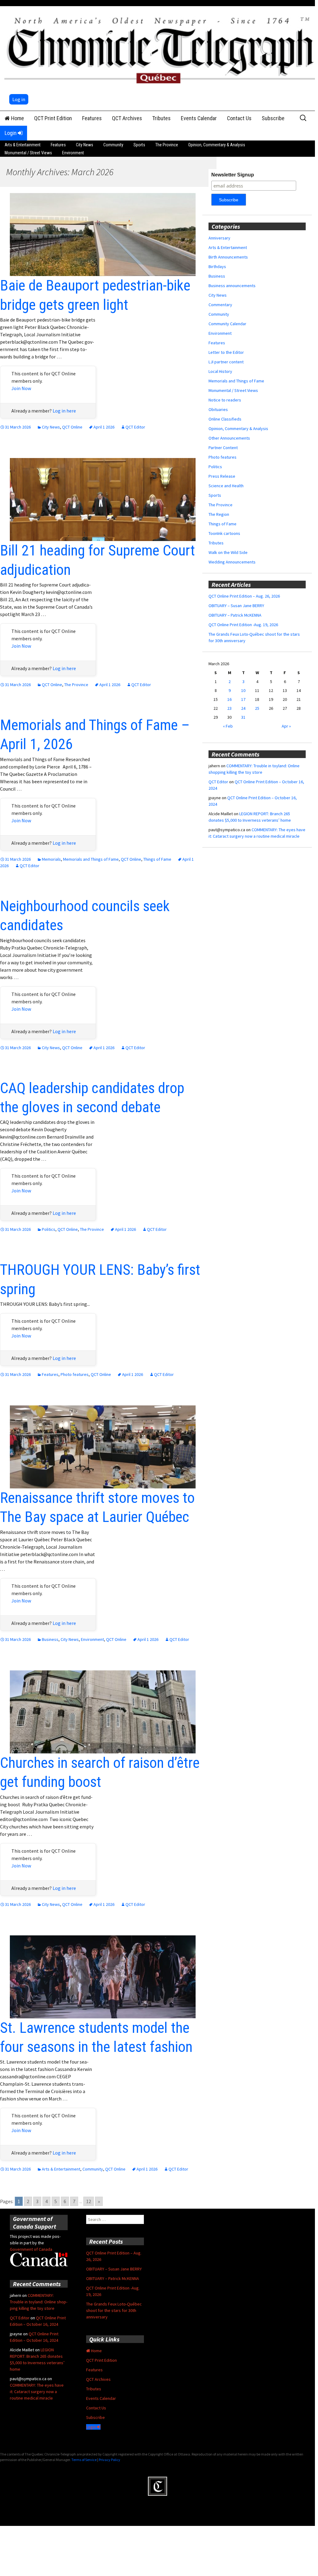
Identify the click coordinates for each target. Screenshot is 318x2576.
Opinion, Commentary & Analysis (217, 145)
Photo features (75, 1374)
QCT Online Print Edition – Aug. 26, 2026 (244, 596)
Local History (220, 371)
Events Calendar (199, 118)
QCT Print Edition (53, 118)
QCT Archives (127, 118)
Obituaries (218, 409)
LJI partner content (226, 362)
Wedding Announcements (232, 562)
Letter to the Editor (226, 352)
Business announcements (232, 286)
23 (229, 708)
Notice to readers (225, 400)
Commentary (220, 305)
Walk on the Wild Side (228, 552)
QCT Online (72, 427)
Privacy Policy (109, 2460)
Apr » (286, 726)
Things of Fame (157, 859)
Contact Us (239, 118)
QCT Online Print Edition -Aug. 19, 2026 (243, 625)
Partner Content (223, 448)
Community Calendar (227, 324)
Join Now (21, 388)
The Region (219, 514)
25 (257, 708)
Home (17, 118)
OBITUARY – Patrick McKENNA (235, 615)
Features (92, 118)
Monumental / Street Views (28, 153)
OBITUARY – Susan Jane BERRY (236, 606)
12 (89, 2201)
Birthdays (217, 267)
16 (229, 699)
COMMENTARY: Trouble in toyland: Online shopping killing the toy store (39, 2302)
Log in (19, 99)
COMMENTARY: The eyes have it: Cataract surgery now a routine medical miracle (37, 2392)
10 (243, 690)
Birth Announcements (228, 257)
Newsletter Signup (233, 175)
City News (85, 145)
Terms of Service (84, 2460)
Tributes (161, 118)
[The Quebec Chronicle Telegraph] (161, 49)
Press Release (222, 476)
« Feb (228, 726)
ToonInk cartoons (224, 533)
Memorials (51, 859)
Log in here (64, 411)
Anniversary (219, 238)
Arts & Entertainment (23, 145)
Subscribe (273, 118)
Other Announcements (229, 438)
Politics (49, 1229)
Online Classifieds (225, 419)
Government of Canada (31, 2249)
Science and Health (226, 486)
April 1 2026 (104, 427)
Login (11, 133)
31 (243, 717)
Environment (73, 153)
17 (243, 699)
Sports (139, 145)
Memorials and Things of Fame (91, 859)
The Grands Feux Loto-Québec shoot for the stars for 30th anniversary (114, 2310)
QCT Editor (135, 427)
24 (243, 708)
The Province (167, 145)
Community (113, 145)
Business (50, 1639)
